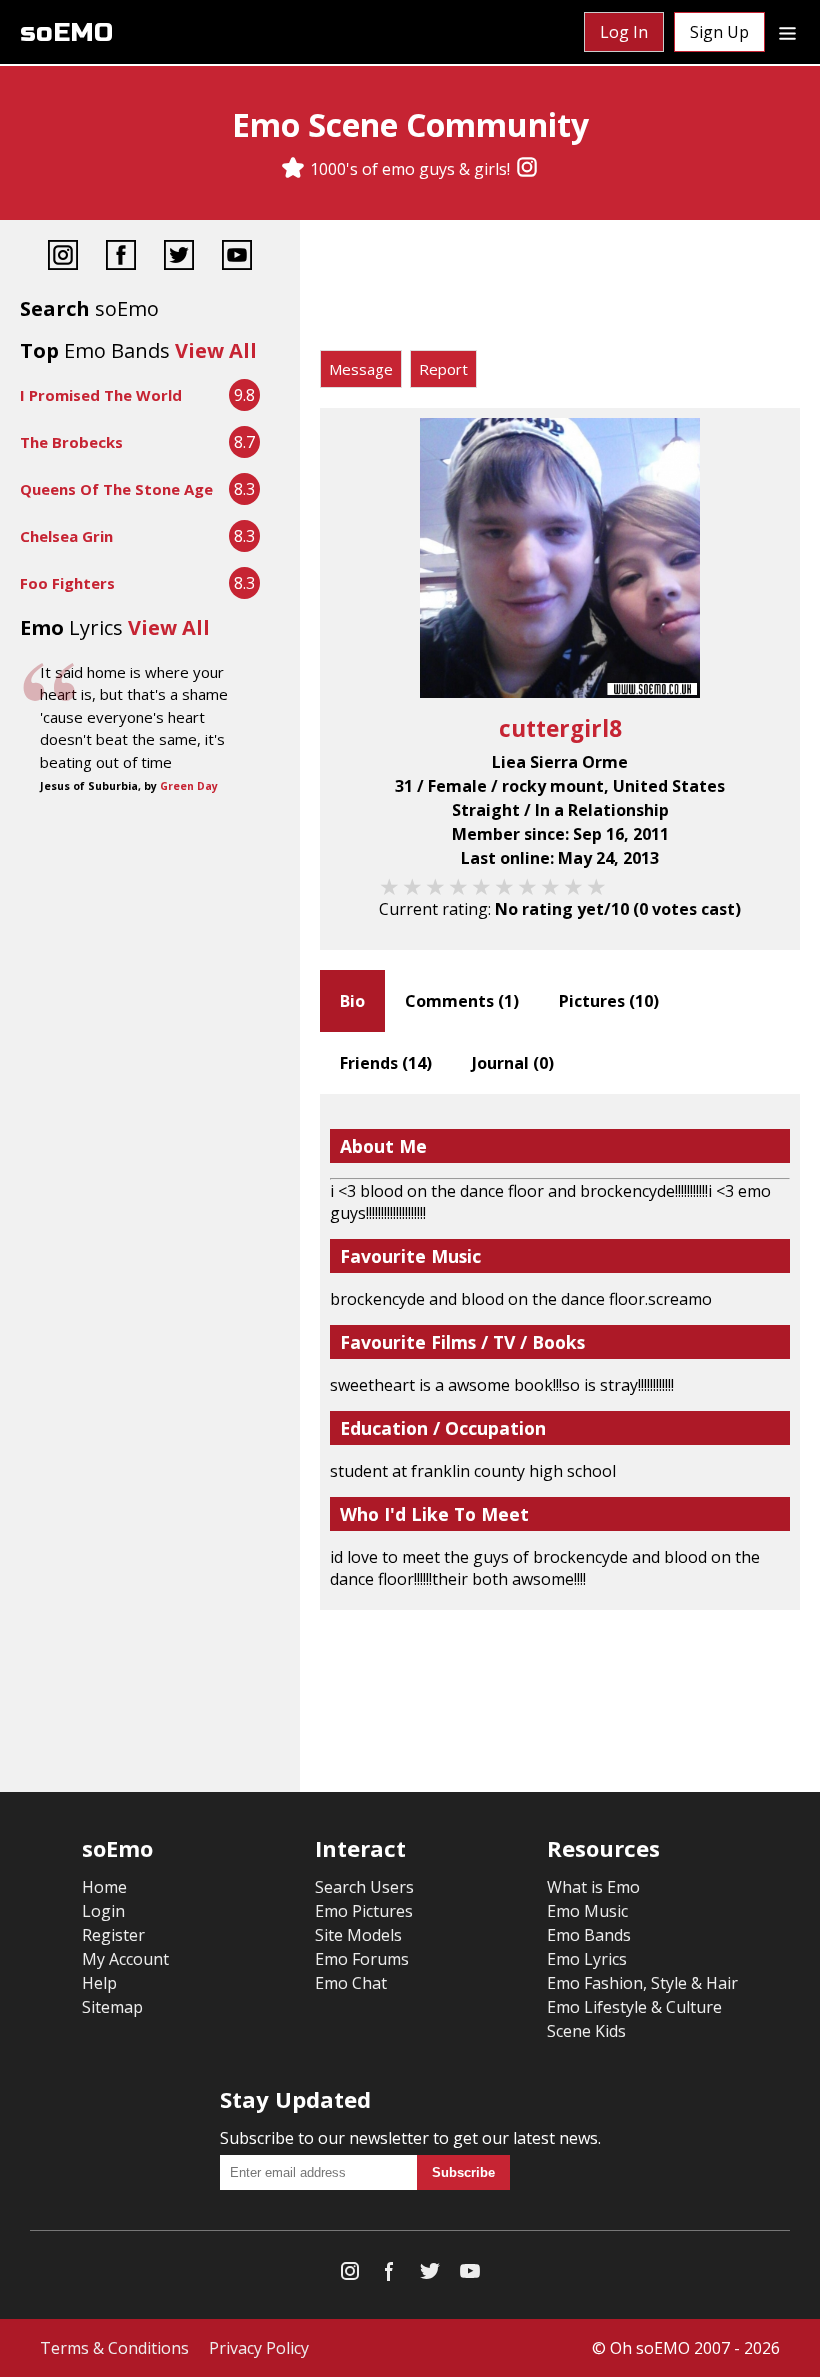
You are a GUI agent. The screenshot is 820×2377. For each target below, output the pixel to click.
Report (443, 369)
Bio (352, 1001)
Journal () (513, 1063)
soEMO (66, 32)
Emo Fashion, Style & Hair (642, 1983)
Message (361, 369)
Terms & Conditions (114, 2348)
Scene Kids (586, 2031)
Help (99, 1983)
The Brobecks (71, 442)
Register (113, 1935)
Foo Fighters (67, 583)
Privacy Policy (259, 2348)
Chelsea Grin (66, 536)
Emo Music (587, 1911)
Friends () (386, 1063)
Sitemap (112, 2007)
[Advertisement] (560, 290)
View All (216, 350)
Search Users (364, 1887)
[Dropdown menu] (787, 32)
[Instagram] (527, 169)
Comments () (462, 1001)
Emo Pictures (364, 1911)
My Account (125, 1959)
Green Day (189, 786)
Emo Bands (589, 1935)
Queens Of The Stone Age (116, 489)
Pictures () (609, 1001)
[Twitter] (179, 257)
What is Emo (593, 1887)
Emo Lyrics (587, 1959)
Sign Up (719, 32)
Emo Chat (351, 1983)
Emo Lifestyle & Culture (634, 2007)
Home (104, 1887)
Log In (624, 32)
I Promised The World (101, 395)
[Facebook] (121, 257)
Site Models (358, 1935)
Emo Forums (362, 1959)
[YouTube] (237, 257)
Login (103, 1911)
